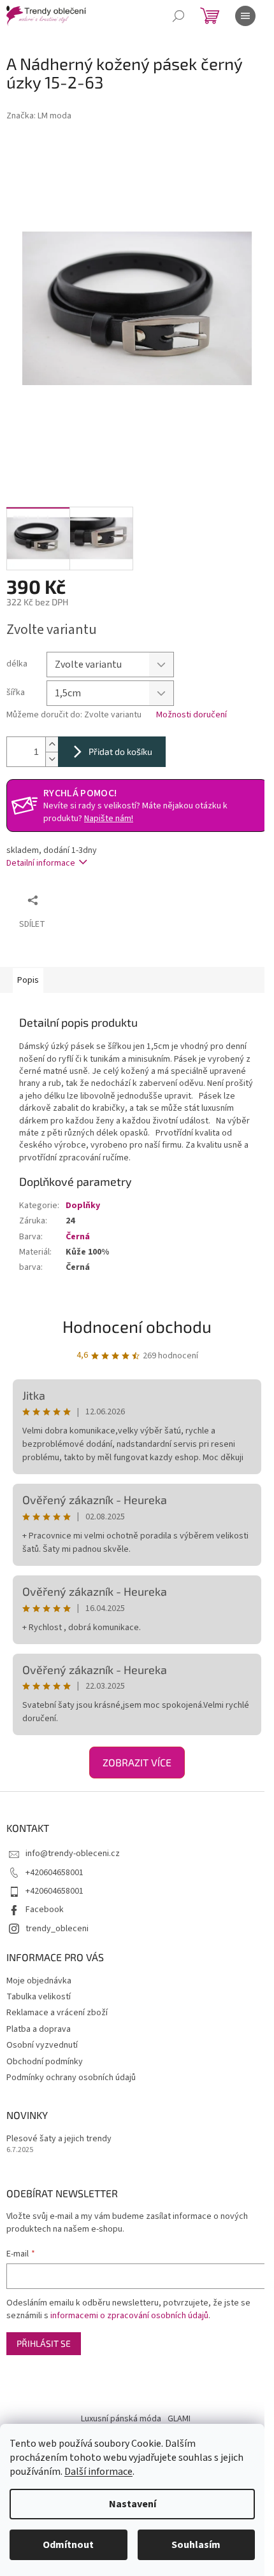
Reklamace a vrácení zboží (57, 2013)
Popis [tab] (28, 980)
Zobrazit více (137, 1762)
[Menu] (245, 16)
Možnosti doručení (191, 715)
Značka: (39, 116)
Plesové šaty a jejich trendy (59, 2139)
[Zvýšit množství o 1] (52, 744)
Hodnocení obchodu (137, 1326)
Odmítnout (68, 2545)
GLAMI (179, 2419)
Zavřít (112, 900)
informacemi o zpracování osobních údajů (129, 2316)
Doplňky (83, 1206)
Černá (78, 1237)
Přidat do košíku (120, 751)
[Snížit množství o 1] (52, 759)
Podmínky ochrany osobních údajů (71, 2078)
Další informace (98, 2472)
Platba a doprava (39, 2029)
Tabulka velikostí (39, 1997)
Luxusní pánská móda (121, 2419)
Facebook (45, 1910)
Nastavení (133, 2504)
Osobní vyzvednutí (42, 2045)
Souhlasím (196, 2545)
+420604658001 (54, 1873)
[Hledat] (178, 16)
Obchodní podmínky (45, 2062)
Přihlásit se (44, 2343)
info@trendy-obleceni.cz (73, 1854)
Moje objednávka (39, 1981)
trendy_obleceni (57, 1929)
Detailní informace (41, 863)
